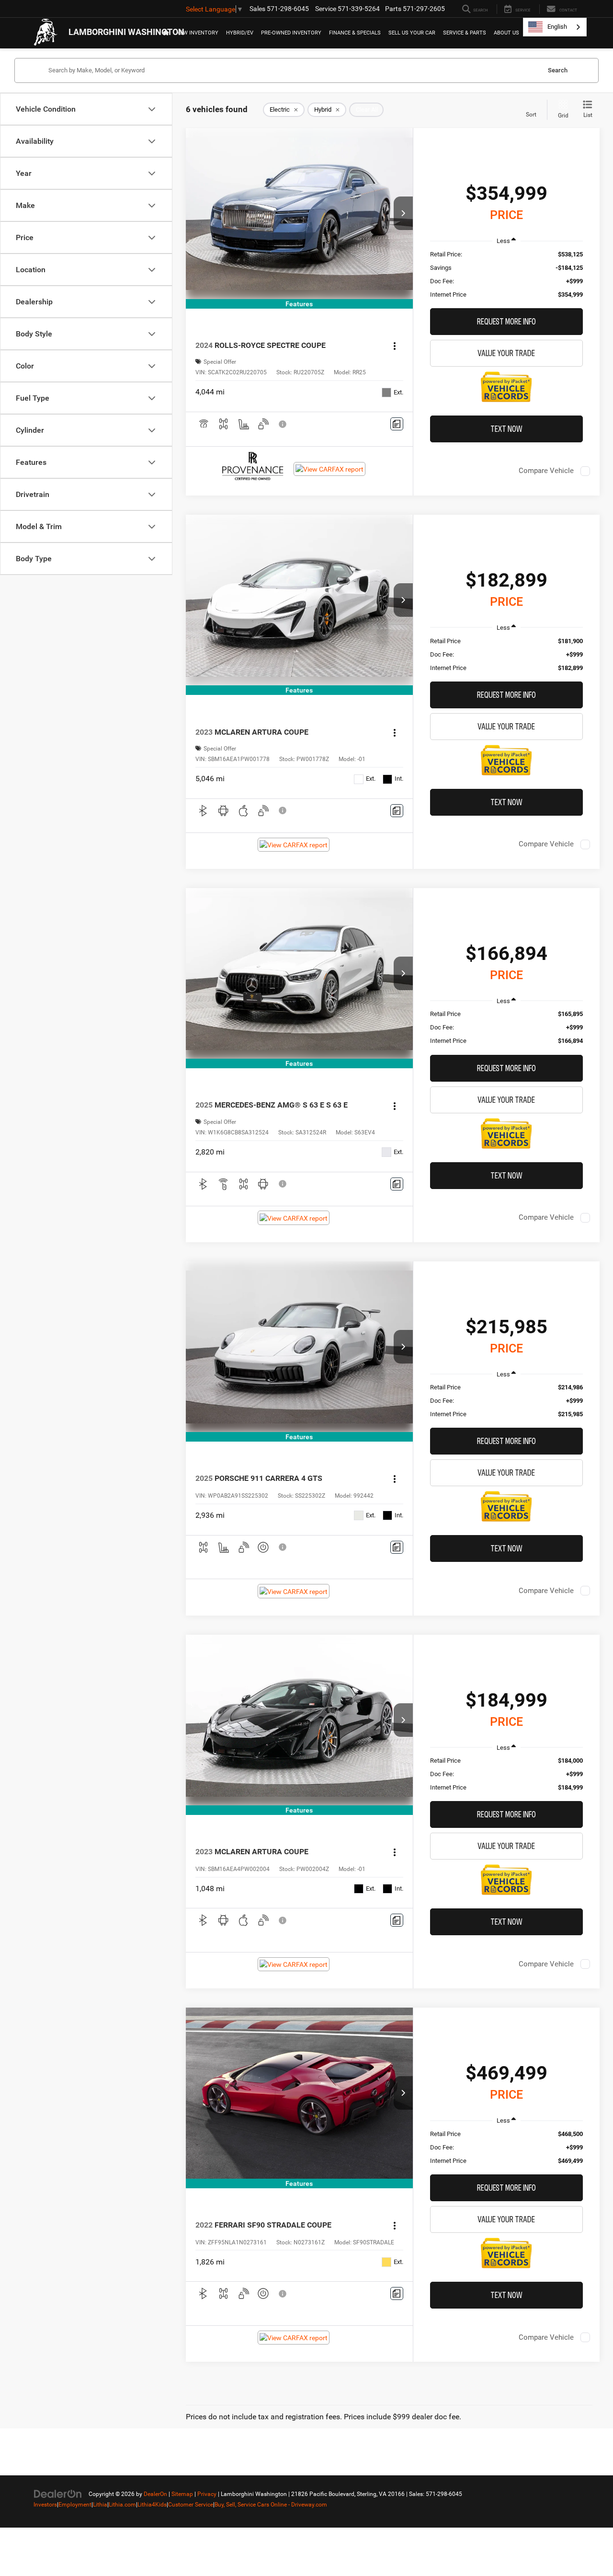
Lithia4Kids (152, 2505)
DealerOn (155, 2494)
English (557, 27)
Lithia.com (122, 2505)
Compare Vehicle (546, 471)
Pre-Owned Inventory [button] (291, 33)
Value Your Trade (506, 353)
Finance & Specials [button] (355, 33)
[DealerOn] (58, 2494)
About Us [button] (506, 33)
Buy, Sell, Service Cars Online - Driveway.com (271, 2505)
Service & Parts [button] (465, 33)
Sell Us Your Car (412, 33)
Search (558, 70)
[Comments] (397, 424)
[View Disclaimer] (283, 424)
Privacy (207, 2494)
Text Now (506, 429)
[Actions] (395, 346)
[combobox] (555, 27)
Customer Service (191, 2505)
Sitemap (182, 2494)
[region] (506, 275)
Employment (75, 2505)
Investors (45, 2505)
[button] (403, 213)
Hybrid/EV (240, 33)
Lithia (100, 2505)
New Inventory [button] (197, 33)
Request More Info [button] (506, 321)
